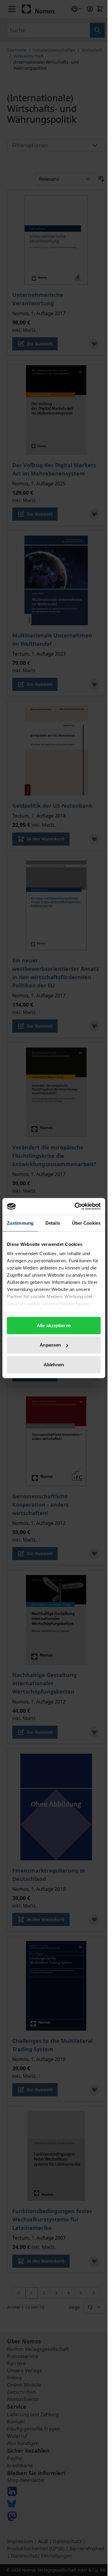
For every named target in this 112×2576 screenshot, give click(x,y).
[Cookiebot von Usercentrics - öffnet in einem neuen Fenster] (76, 1206)
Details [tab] (53, 1223)
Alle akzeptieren (54, 1325)
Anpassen (50, 1345)
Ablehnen (54, 1364)
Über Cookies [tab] (86, 1223)
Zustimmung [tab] (20, 1223)
